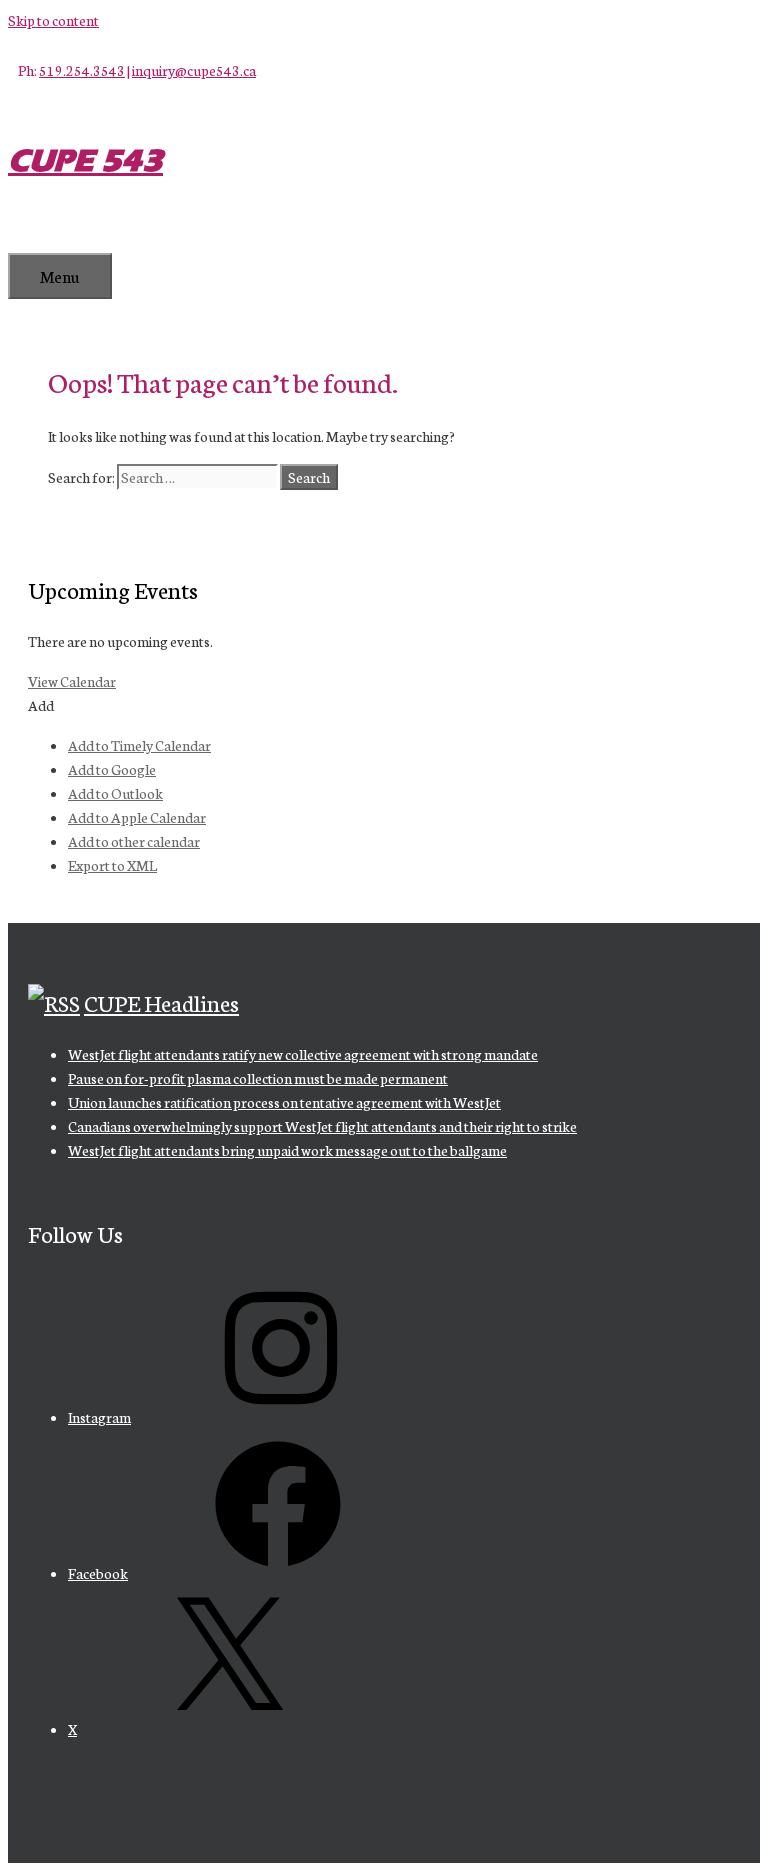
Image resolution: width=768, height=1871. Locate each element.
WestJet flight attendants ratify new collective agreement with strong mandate (303, 1054)
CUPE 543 (85, 160)
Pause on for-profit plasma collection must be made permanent (258, 1078)
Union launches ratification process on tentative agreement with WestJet (284, 1102)
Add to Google (112, 769)
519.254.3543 (82, 70)
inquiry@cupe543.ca (194, 70)
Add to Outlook (115, 793)
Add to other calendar (134, 841)
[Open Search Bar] (38, 232)
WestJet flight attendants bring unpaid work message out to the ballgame (287, 1150)
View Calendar (72, 681)
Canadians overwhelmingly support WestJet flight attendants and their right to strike (322, 1126)
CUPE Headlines (161, 1002)
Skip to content (53, 20)
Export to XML (112, 865)
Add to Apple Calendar (137, 817)
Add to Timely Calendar (139, 745)
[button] (41, 705)
